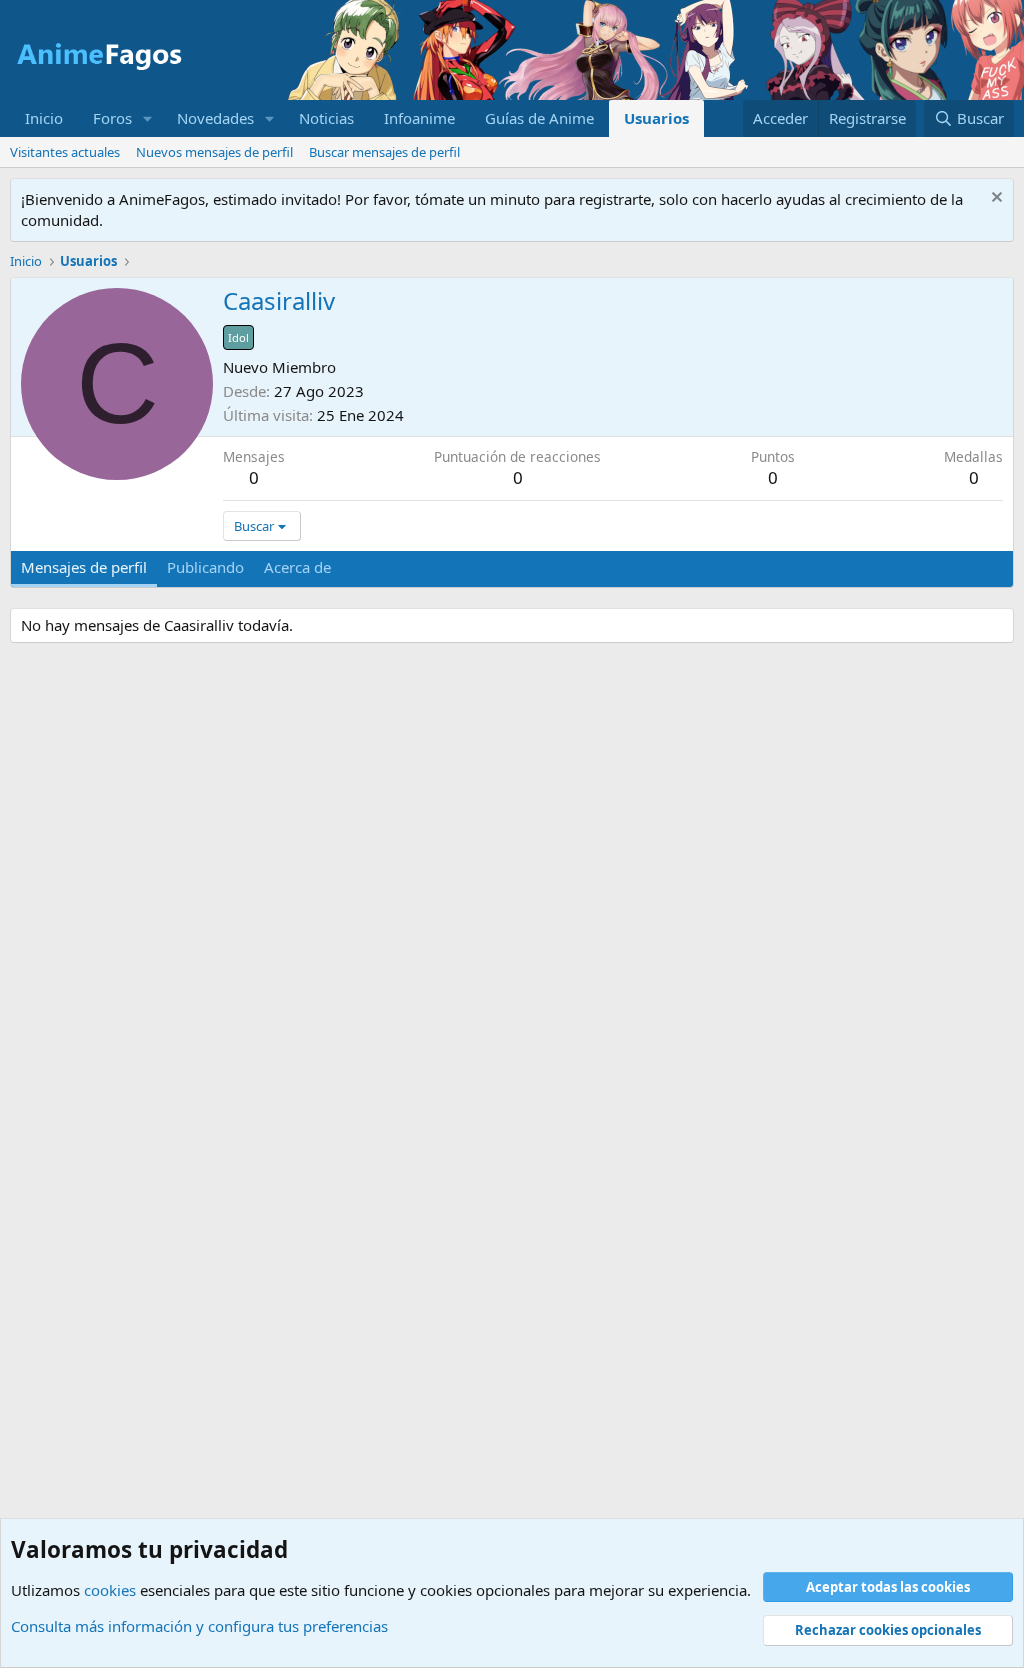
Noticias (326, 118)
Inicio (44, 118)
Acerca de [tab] (297, 567)
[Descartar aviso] (994, 199)
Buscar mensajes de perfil (384, 152)
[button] (148, 118)
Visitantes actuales (65, 152)
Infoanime (419, 118)
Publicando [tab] (205, 567)
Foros (112, 118)
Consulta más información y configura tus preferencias (199, 1626)
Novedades (215, 118)
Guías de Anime (539, 118)
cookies (110, 1590)
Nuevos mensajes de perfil (214, 152)
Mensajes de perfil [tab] (84, 567)
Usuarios (656, 118)
